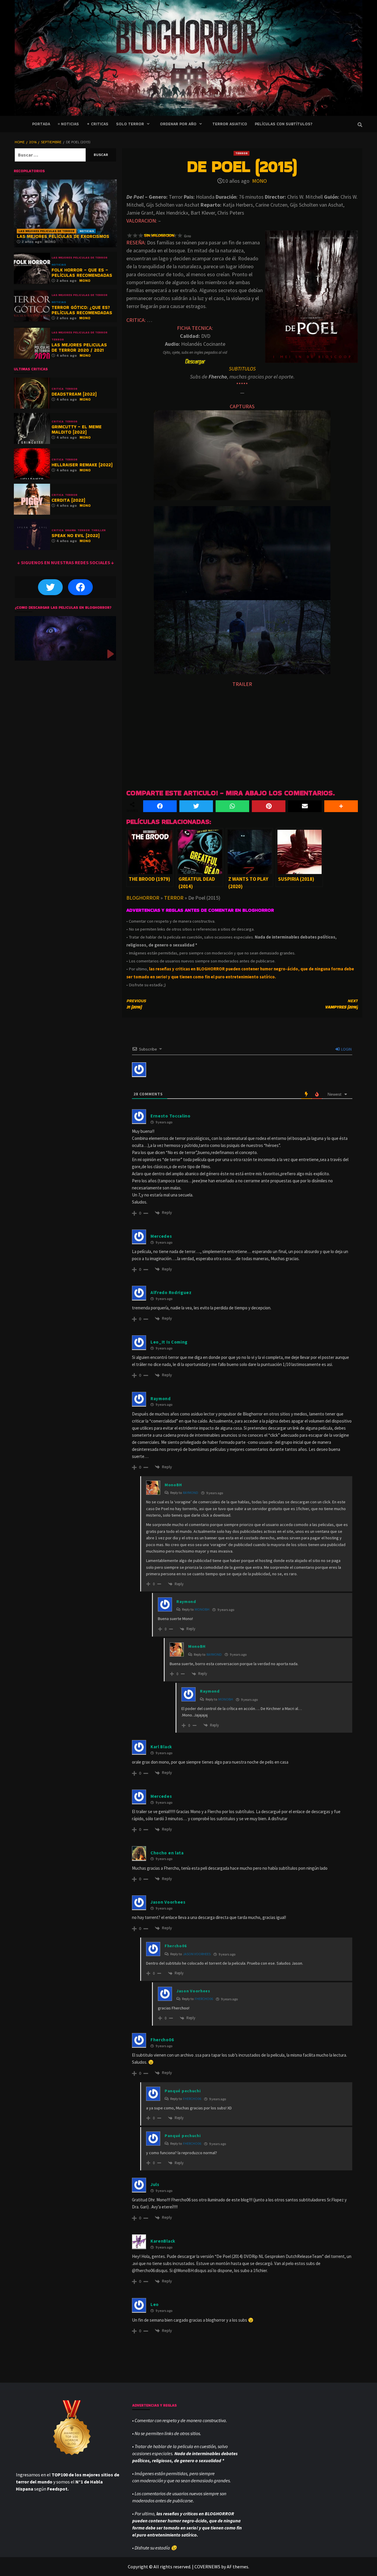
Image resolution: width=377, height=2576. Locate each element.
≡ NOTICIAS (68, 124)
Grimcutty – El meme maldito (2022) (77, 429)
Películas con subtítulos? (283, 124)
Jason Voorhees (197, 1954)
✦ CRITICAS (97, 124)
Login (346, 1049)
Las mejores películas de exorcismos (63, 236)
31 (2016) (136, 1004)
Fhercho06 (204, 1999)
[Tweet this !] (196, 806)
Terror (242, 153)
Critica (58, 389)
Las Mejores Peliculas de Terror (47, 231)
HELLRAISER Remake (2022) (82, 465)
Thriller (99, 530)
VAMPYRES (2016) (341, 1004)
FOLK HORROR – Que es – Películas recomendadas (82, 273)
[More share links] (341, 806)
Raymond (191, 1493)
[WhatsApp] (232, 806)
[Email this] (305, 806)
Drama (71, 530)
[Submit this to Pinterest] (269, 806)
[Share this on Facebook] (160, 806)
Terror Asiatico (230, 124)
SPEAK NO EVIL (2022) (76, 535)
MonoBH (202, 1609)
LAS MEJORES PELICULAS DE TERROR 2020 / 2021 (79, 347)
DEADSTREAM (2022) (74, 394)
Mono (259, 181)
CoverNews (207, 2567)
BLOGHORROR (143, 898)
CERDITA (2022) (68, 500)
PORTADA (41, 124)
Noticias (87, 231)
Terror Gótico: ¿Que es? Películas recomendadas (82, 310)
